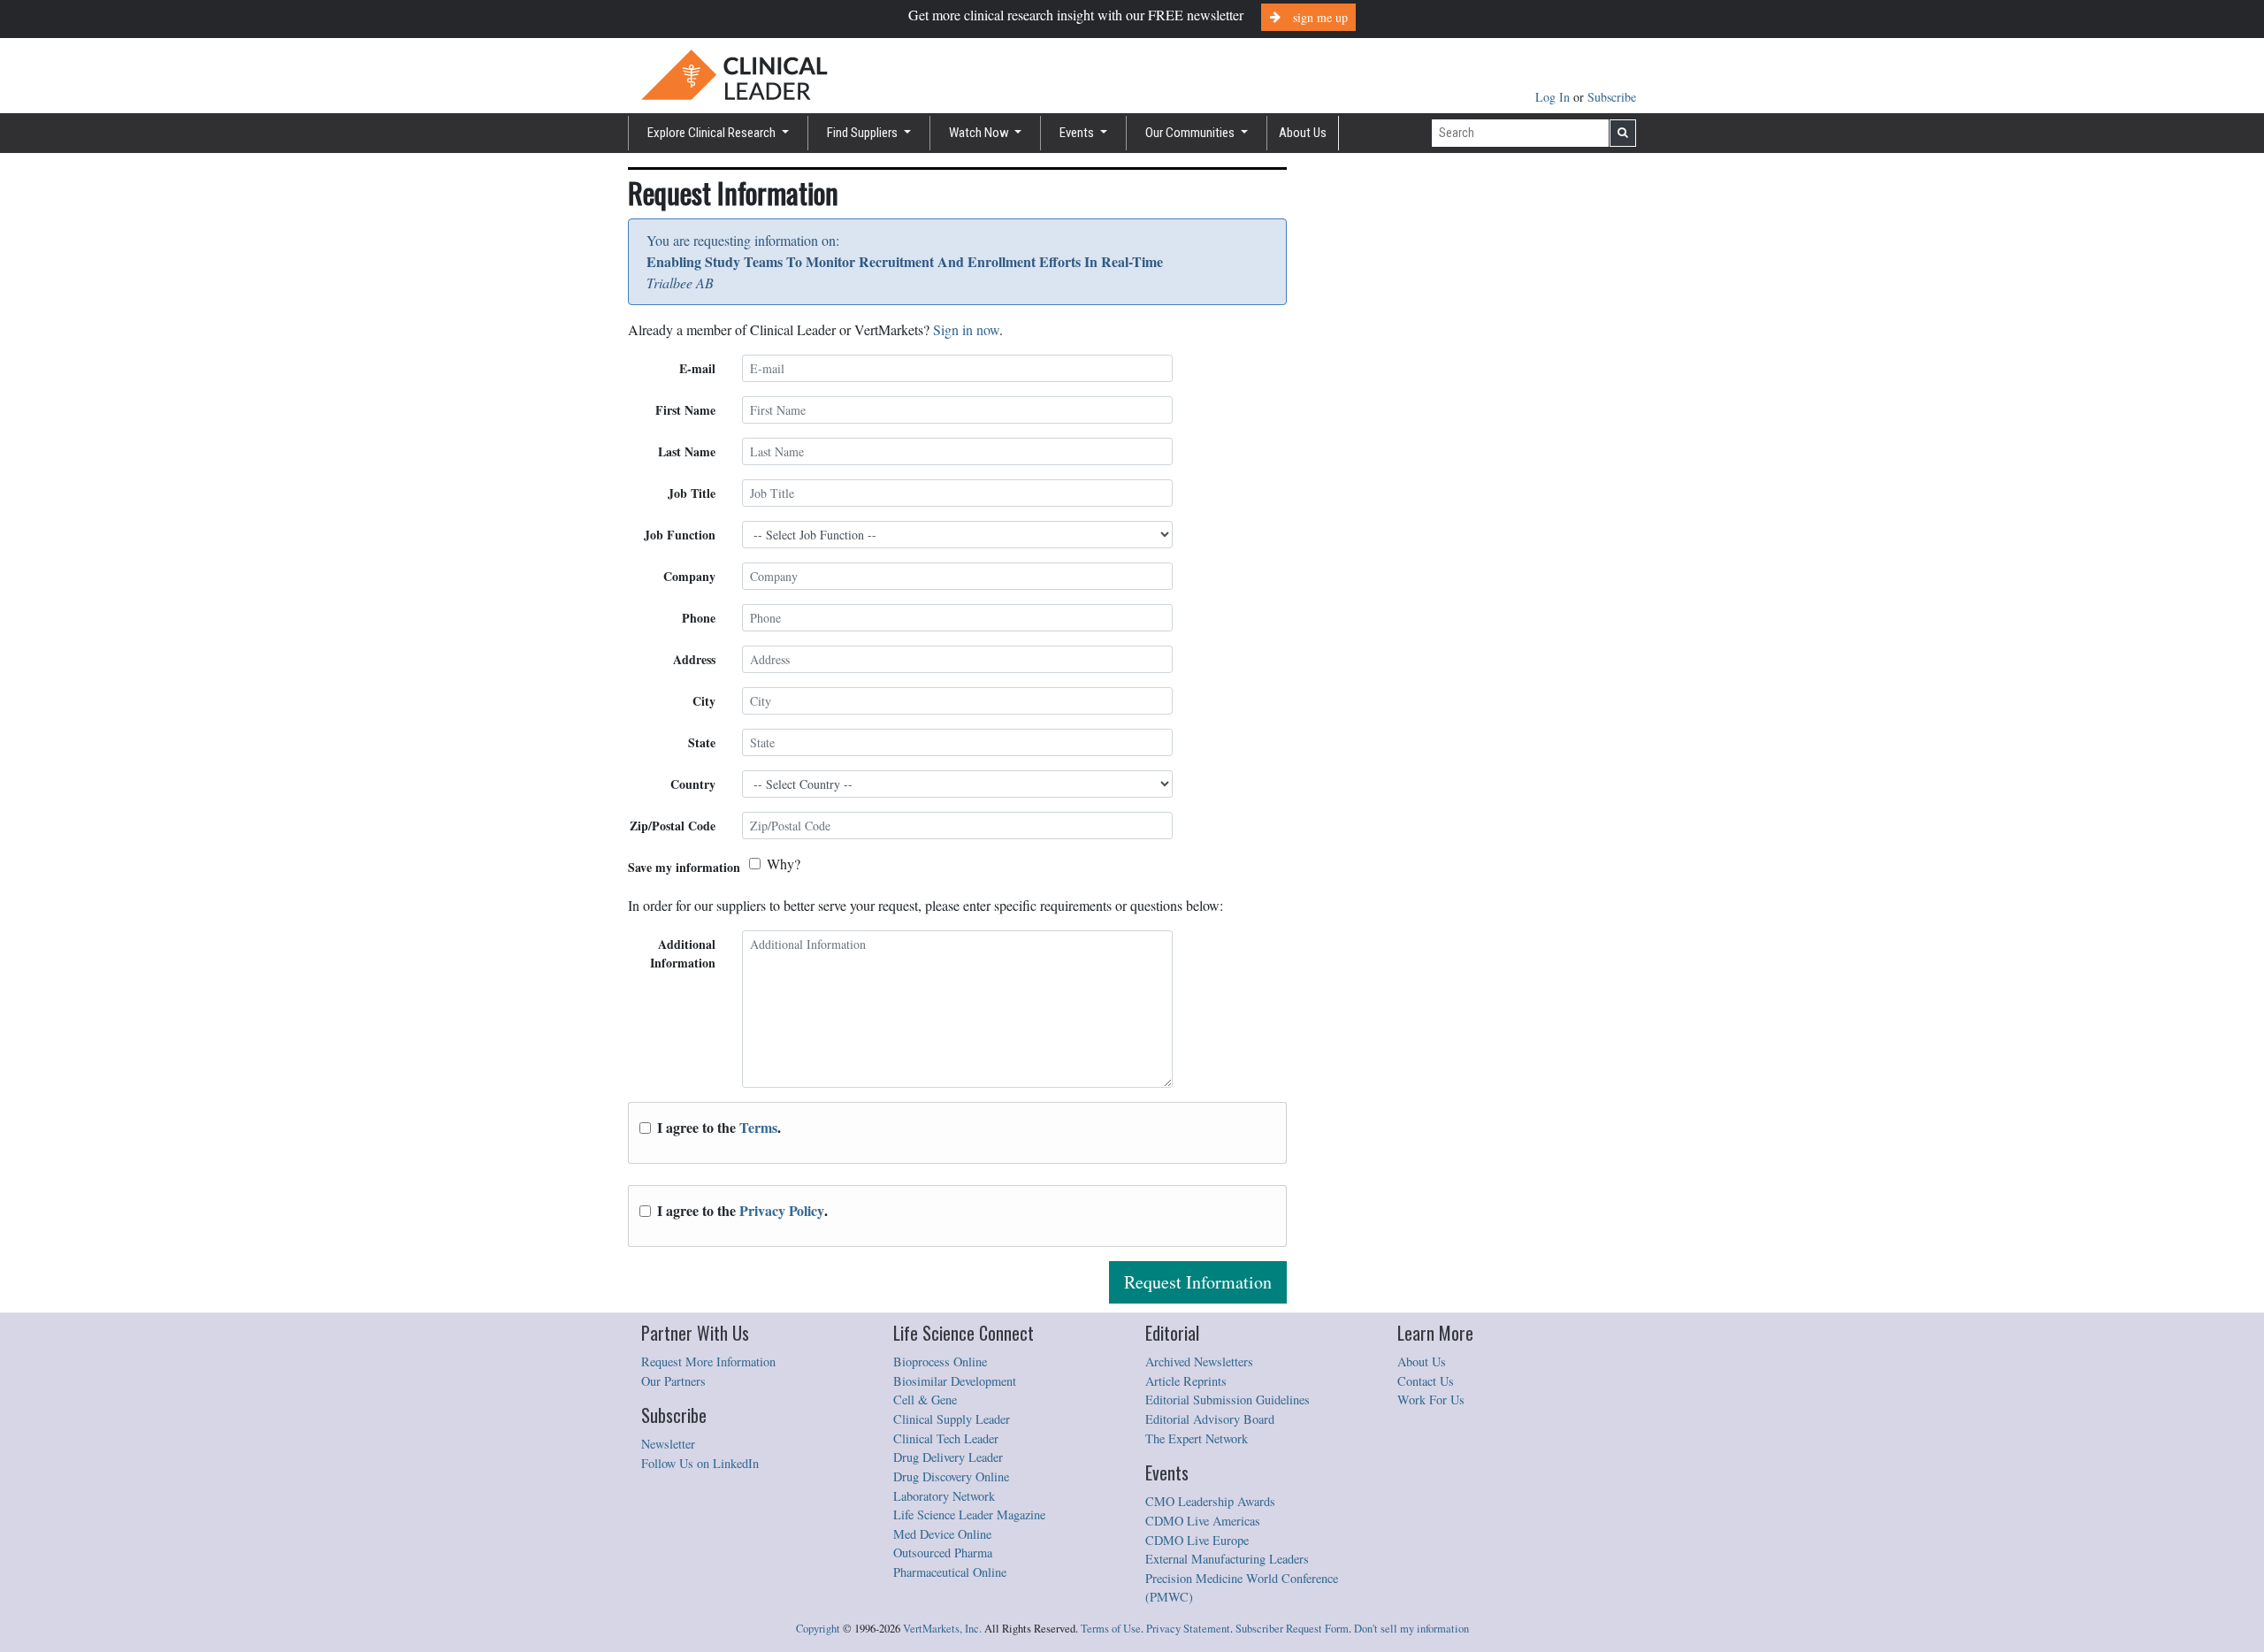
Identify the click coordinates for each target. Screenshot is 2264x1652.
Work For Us (1431, 1400)
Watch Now (980, 133)
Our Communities (1191, 133)
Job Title (692, 493)
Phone (699, 618)
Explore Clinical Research (713, 133)
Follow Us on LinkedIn (700, 1463)
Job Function (680, 535)
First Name (685, 410)
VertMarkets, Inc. (942, 1629)
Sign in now (966, 329)
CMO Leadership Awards (1210, 1501)
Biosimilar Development (955, 1381)
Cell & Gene (925, 1400)
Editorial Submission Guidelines (1228, 1400)
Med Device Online (942, 1534)
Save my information (684, 867)
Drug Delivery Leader (948, 1457)
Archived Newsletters (1199, 1361)
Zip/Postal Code (673, 826)
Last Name (687, 451)
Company (689, 576)
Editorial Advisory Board (1210, 1419)
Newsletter (668, 1444)
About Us (1303, 133)
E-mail (697, 368)
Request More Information (708, 1361)
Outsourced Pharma (943, 1553)
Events (1078, 133)
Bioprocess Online (940, 1361)
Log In (1554, 97)
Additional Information (683, 953)
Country (693, 784)
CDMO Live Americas (1203, 1521)
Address (694, 659)
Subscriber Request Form (1292, 1629)
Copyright (818, 1629)
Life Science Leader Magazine (969, 1514)
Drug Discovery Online (951, 1476)
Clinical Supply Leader (952, 1419)
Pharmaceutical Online (950, 1572)
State (702, 742)
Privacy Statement (1188, 1629)
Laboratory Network (944, 1496)
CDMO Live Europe (1197, 1540)
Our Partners (673, 1381)
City (704, 701)
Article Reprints (1186, 1381)
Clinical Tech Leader (946, 1438)
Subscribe (1612, 97)
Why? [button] (784, 864)
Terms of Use (1111, 1629)
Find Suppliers (864, 133)
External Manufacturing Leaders (1227, 1559)
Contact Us (1426, 1381)
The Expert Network (1197, 1438)
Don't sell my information (1411, 1629)
